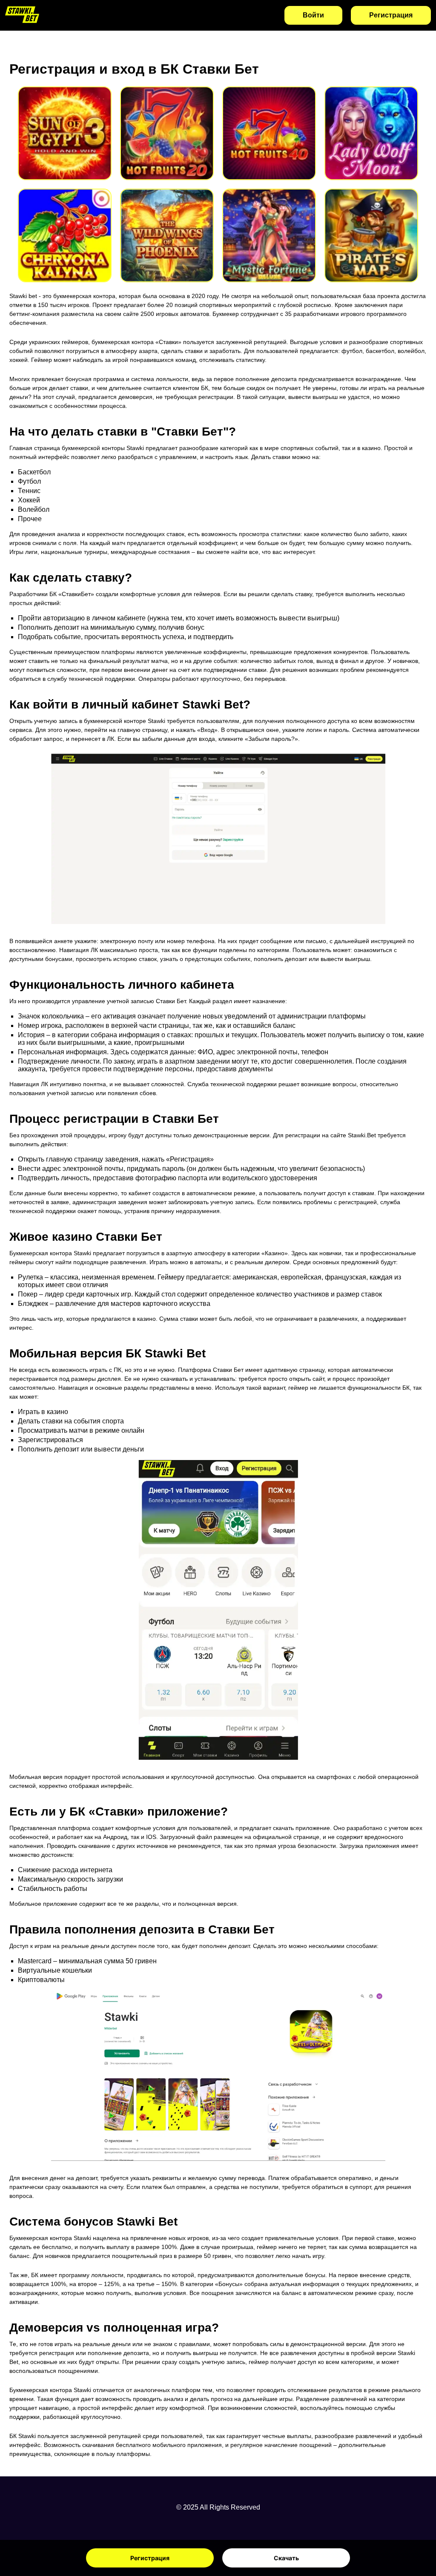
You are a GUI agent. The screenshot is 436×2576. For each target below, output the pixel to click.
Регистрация (150, 2558)
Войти (313, 15)
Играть (65, 122)
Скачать (286, 2558)
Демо (65, 144)
